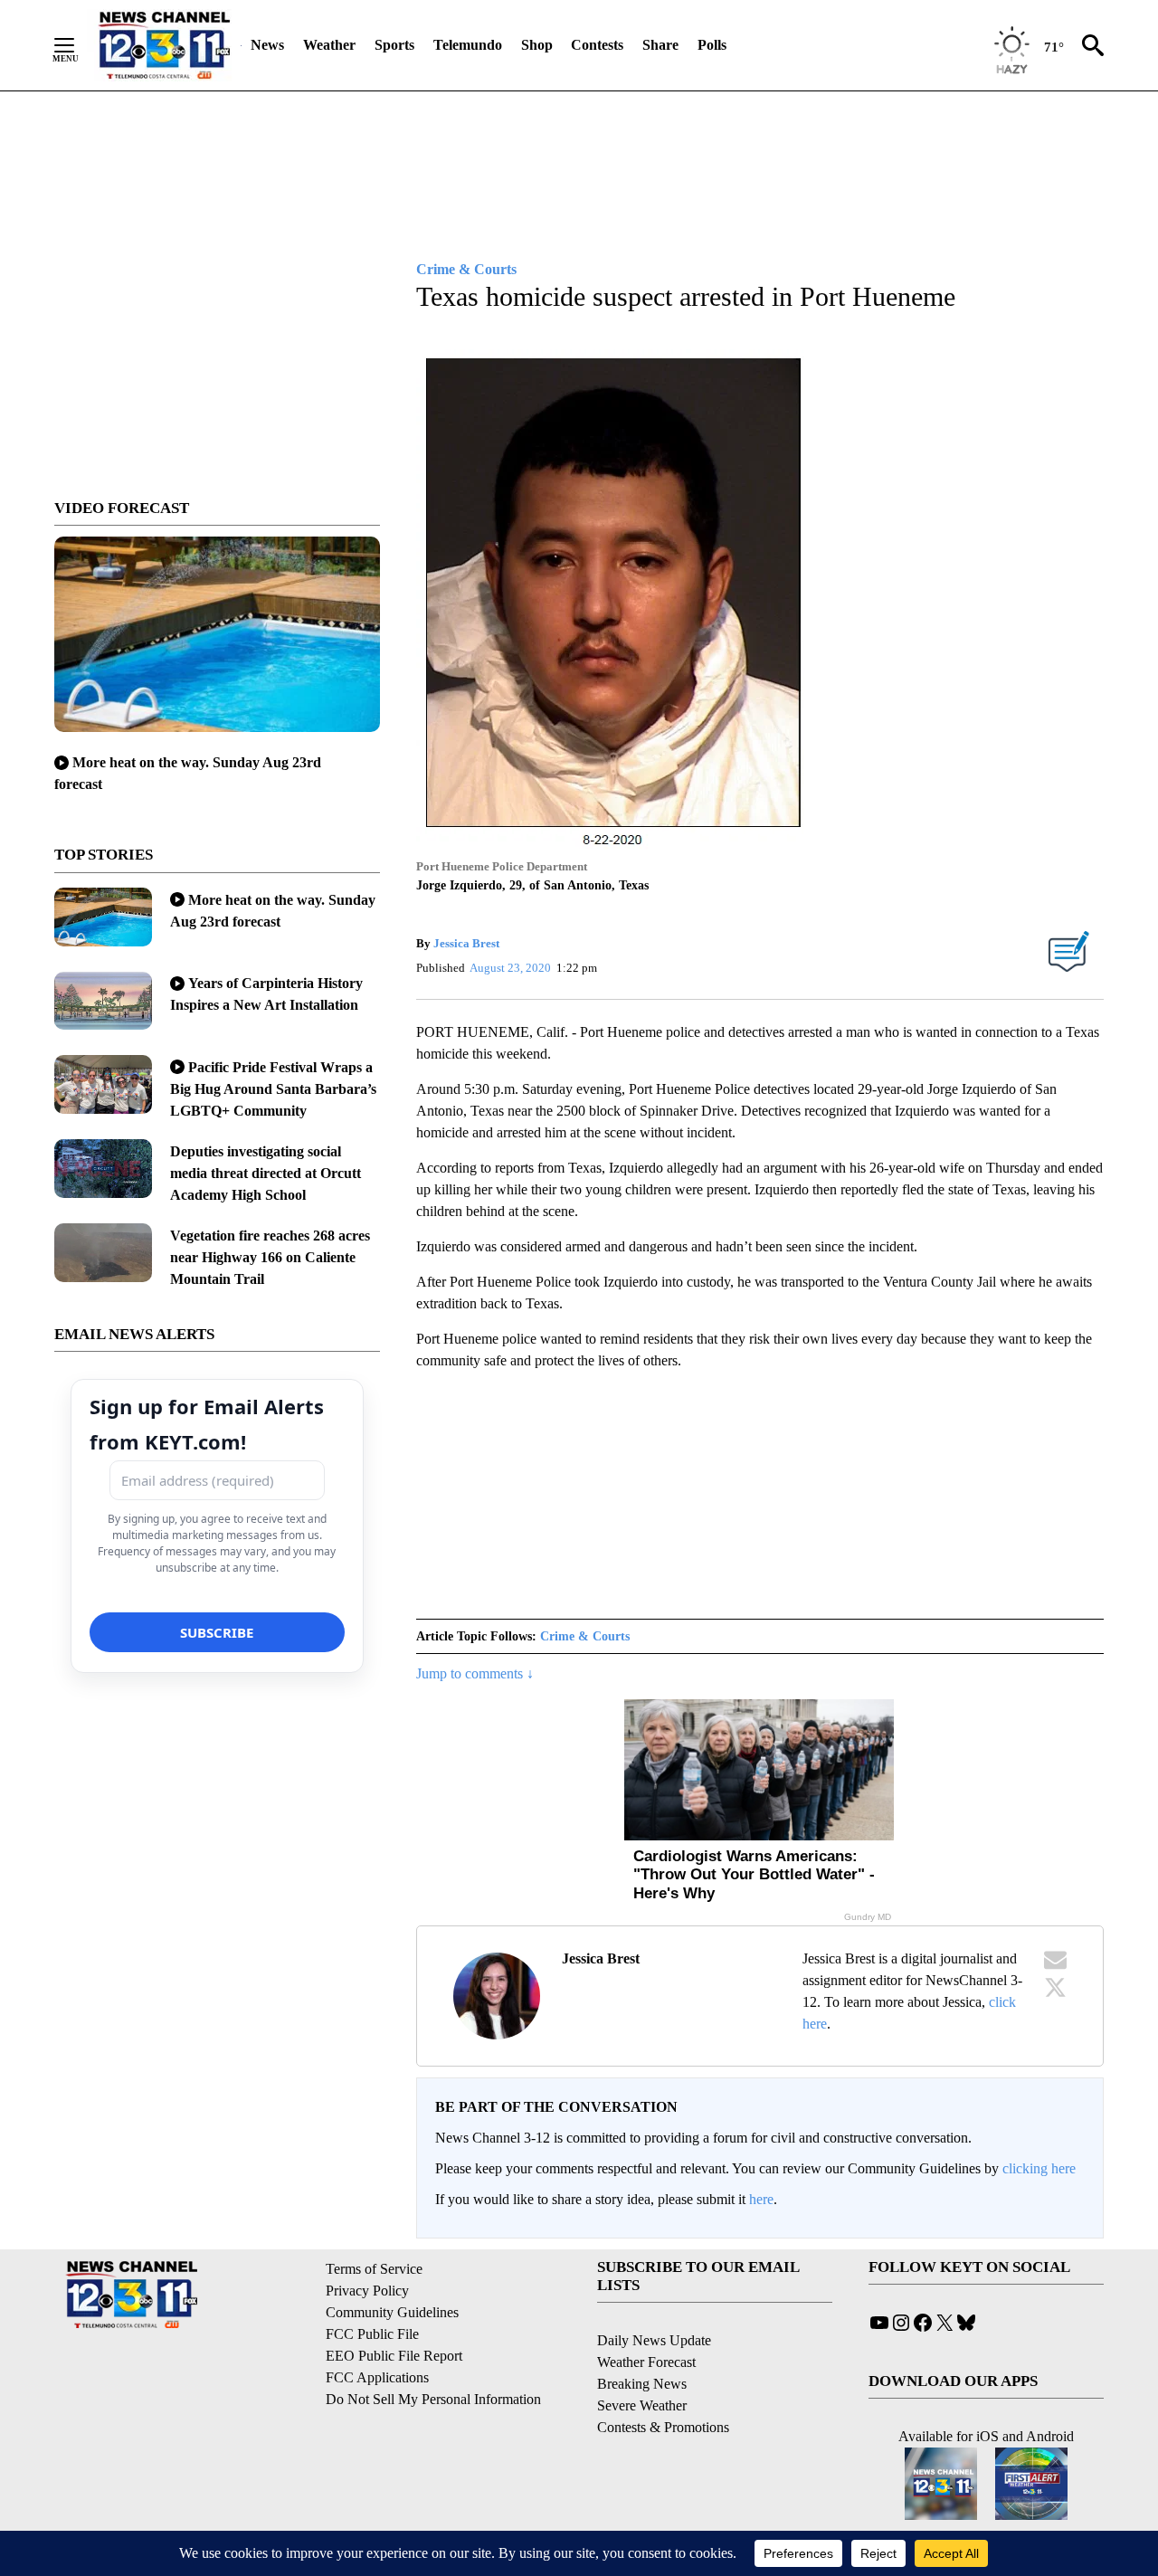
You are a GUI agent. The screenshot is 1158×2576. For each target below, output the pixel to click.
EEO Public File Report (394, 2356)
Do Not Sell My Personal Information (433, 2399)
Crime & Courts (585, 1636)
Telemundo (468, 45)
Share (660, 45)
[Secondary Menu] (78, 45)
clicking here (1039, 2168)
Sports (394, 45)
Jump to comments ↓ (475, 1673)
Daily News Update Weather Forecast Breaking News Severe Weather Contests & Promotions (663, 2384)
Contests (597, 45)
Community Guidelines (392, 2312)
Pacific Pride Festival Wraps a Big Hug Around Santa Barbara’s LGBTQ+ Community (273, 1089)
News (267, 45)
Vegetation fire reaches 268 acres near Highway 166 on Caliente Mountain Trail (270, 1257)
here (761, 2199)
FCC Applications (377, 2377)
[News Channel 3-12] (164, 45)
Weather (329, 45)
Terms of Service (374, 2269)
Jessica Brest (466, 943)
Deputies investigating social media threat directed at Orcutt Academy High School (266, 1173)
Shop (537, 45)
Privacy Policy (367, 2291)
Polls (712, 45)
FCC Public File (372, 2334)
